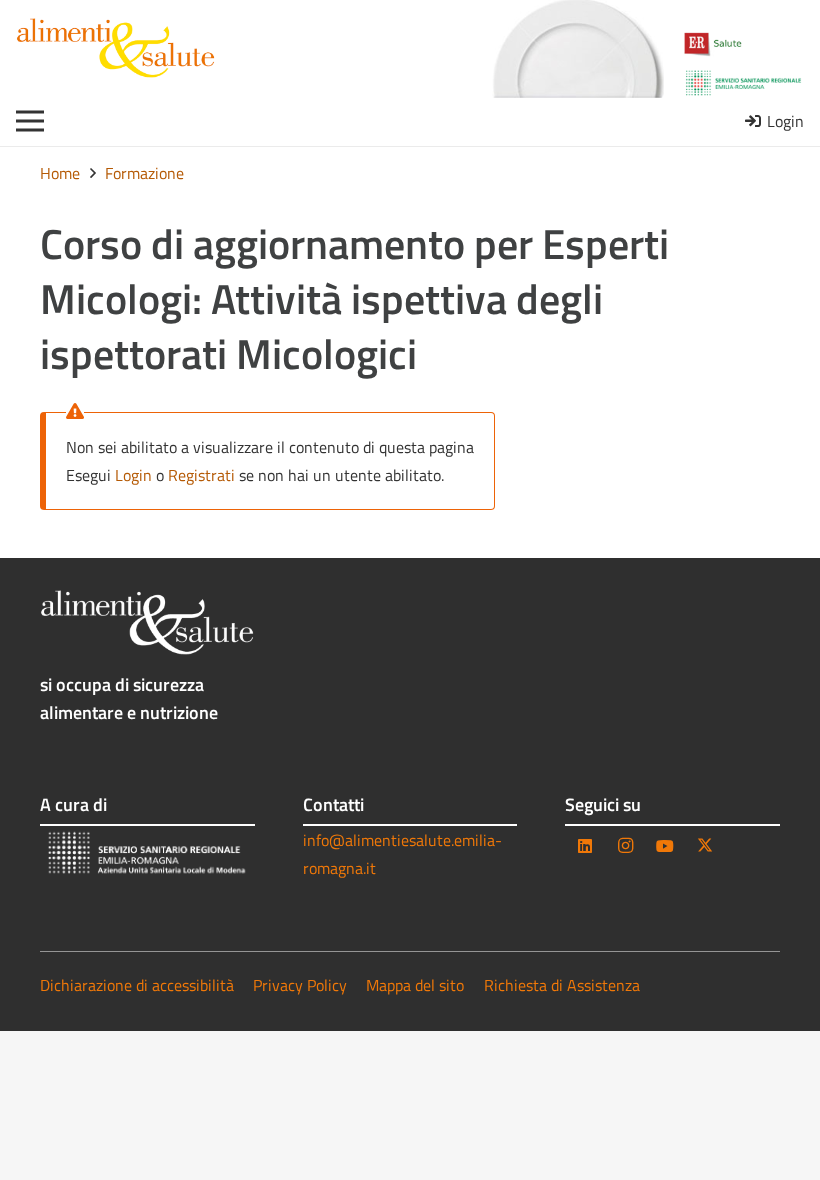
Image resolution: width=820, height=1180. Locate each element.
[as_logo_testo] (115, 48)
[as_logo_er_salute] (743, 44)
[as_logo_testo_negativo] (147, 622)
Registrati (201, 475)
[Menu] (30, 121)
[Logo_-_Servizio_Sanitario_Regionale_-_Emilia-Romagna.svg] (743, 83)
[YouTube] (665, 846)
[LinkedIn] (585, 846)
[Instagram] (625, 846)
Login (133, 475)
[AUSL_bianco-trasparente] (147, 854)
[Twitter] (705, 846)
